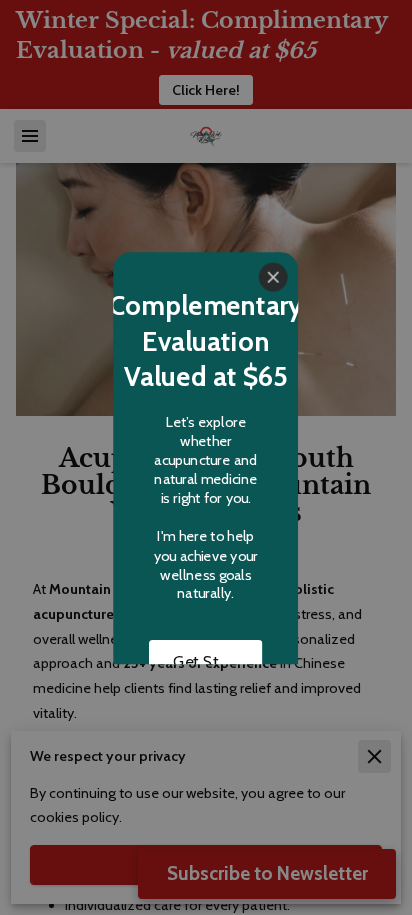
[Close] (273, 276)
